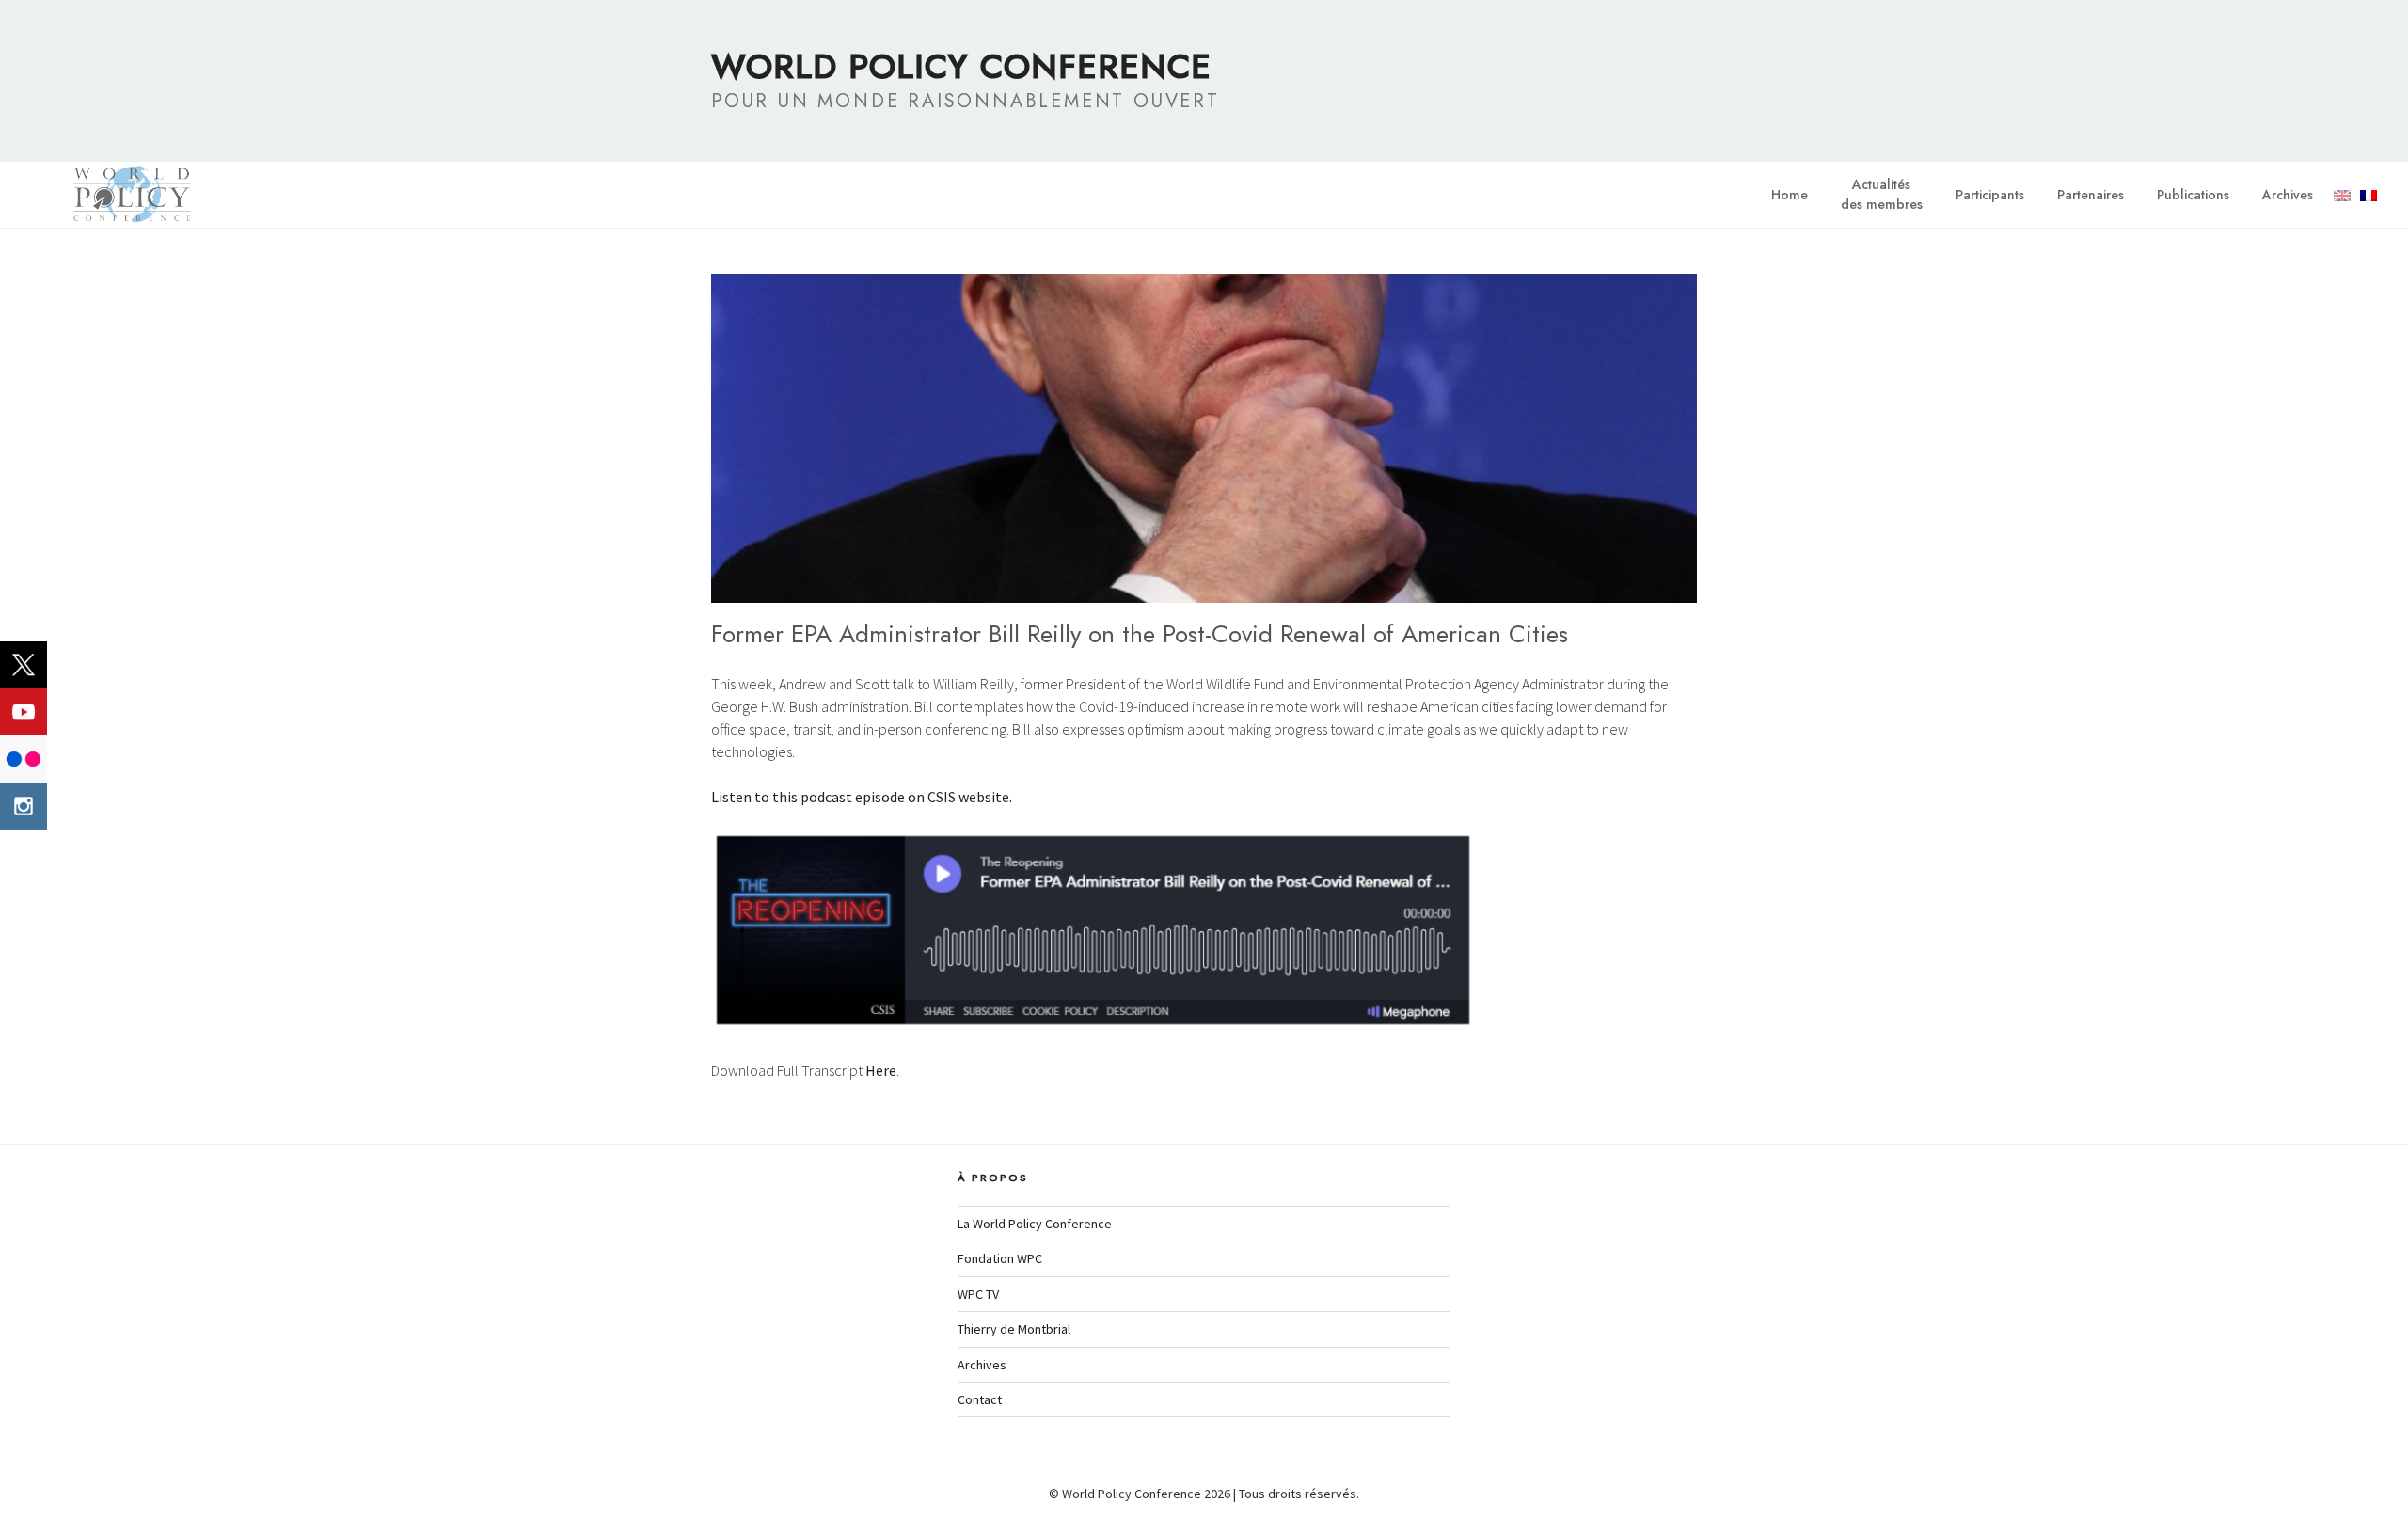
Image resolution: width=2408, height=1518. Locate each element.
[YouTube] (24, 712)
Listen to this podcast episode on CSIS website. (862, 797)
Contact (980, 1399)
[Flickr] (24, 759)
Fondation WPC (1000, 1258)
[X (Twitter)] (24, 665)
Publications (2193, 195)
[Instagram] (24, 806)
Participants (1990, 195)
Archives (2288, 195)
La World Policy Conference (1035, 1224)
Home (1790, 195)
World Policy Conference (961, 66)
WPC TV (978, 1294)
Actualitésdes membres (1882, 194)
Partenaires (2091, 195)
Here (881, 1070)
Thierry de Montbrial (1014, 1329)
